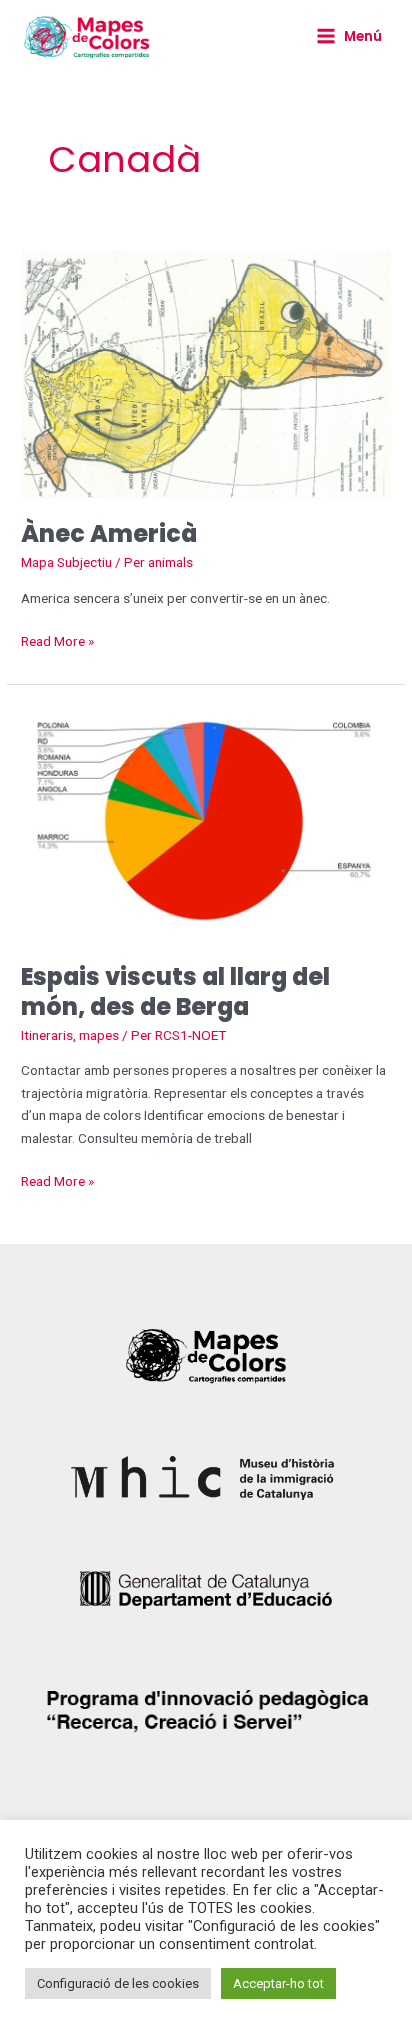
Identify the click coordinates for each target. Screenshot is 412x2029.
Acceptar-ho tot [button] (278, 1983)
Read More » (57, 639)
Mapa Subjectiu (66, 562)
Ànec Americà (109, 533)
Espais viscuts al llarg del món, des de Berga (175, 991)
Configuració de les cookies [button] (118, 1983)
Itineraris (47, 1035)
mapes (99, 1035)
